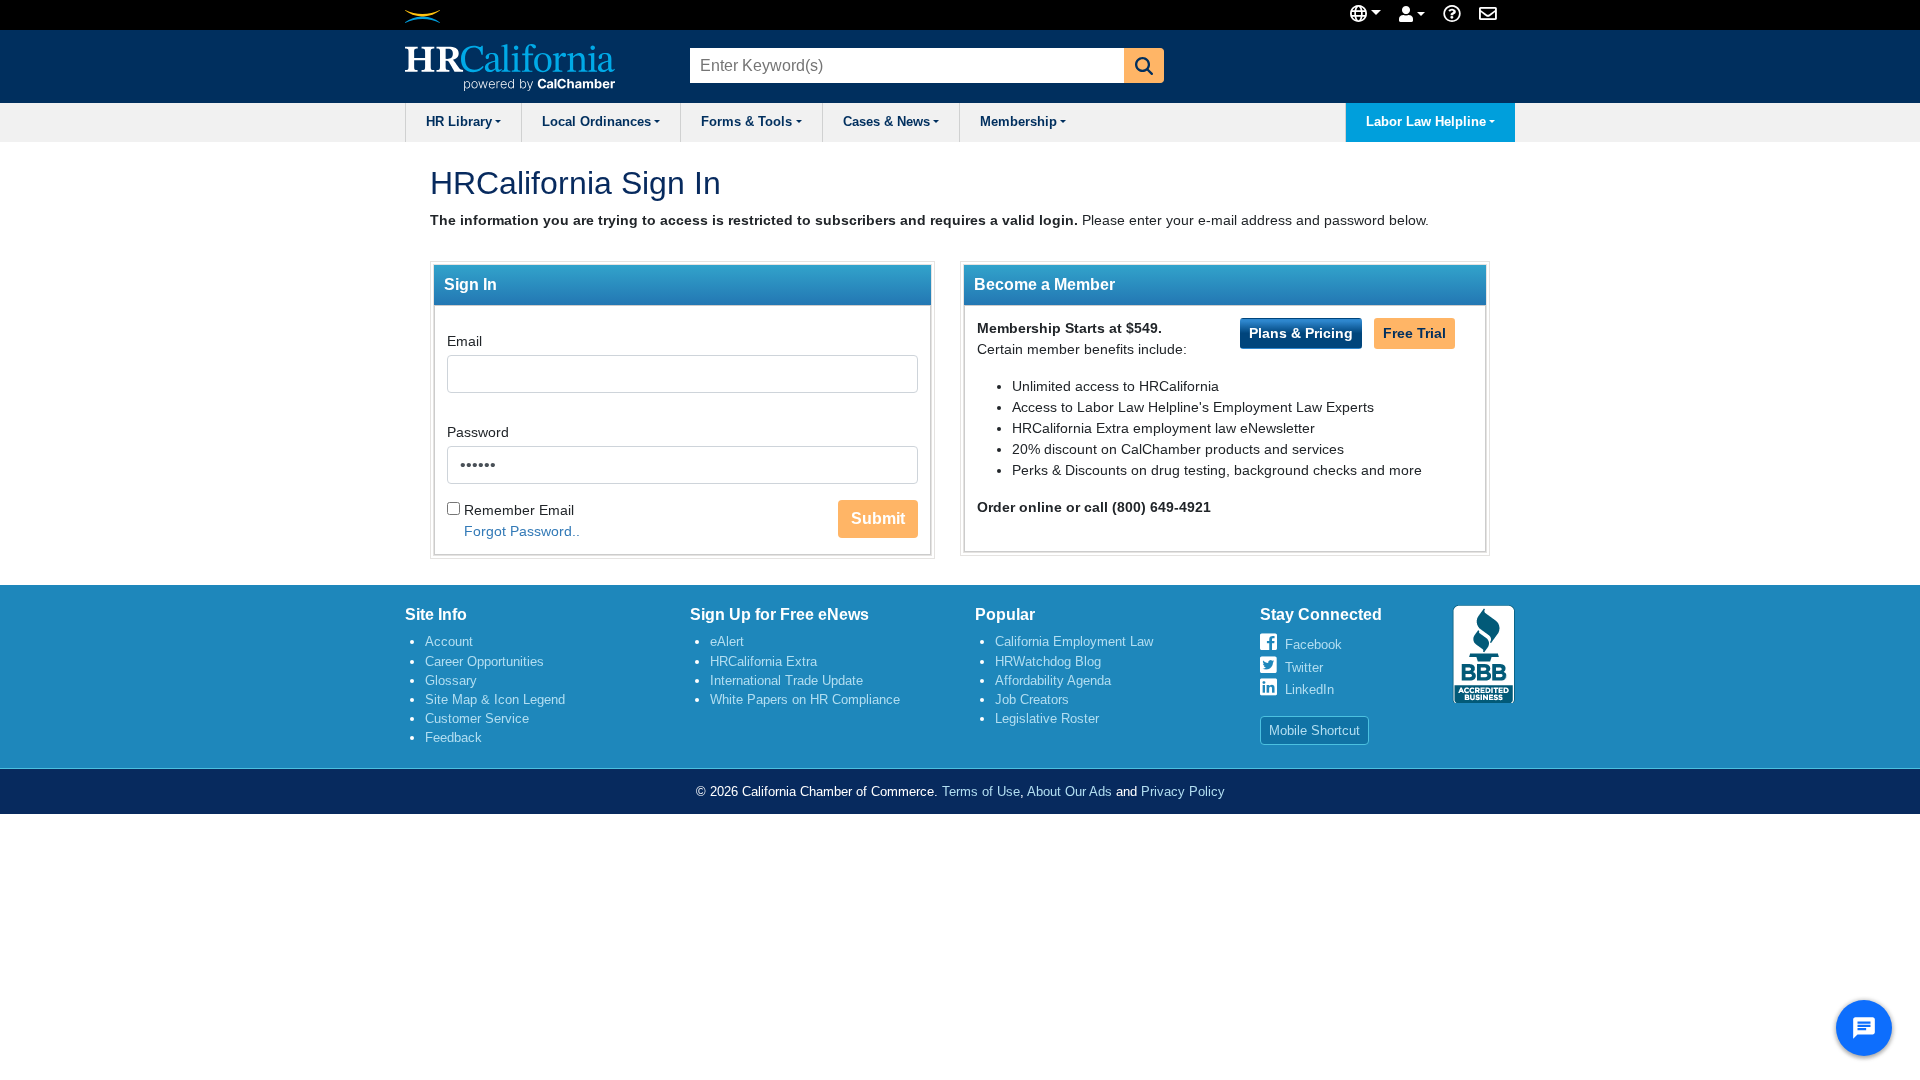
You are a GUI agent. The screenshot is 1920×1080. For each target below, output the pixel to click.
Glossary (451, 680)
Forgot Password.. (522, 531)
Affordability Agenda (1053, 680)
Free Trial (1414, 333)
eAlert (727, 641)
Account (449, 641)
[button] (1144, 65)
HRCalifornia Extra (763, 661)
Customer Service (477, 718)
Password (478, 432)
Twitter (1304, 667)
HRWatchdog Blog (1048, 661)
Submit (878, 518)
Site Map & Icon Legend (495, 699)
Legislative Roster (1047, 718)
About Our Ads (1069, 791)
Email (464, 341)
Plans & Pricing (1301, 333)
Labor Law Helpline (1426, 122)
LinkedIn (1309, 689)
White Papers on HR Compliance (805, 699)
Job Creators (1032, 699)
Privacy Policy (1183, 791)
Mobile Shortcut (1314, 730)
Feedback (453, 737)
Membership (1018, 122)
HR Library (459, 122)
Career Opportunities (484, 661)
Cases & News (886, 122)
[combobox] (905, 65)
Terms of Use (981, 791)
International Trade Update (786, 680)
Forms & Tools (746, 122)
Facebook (1313, 644)
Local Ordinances (596, 122)
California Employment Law (1074, 641)
